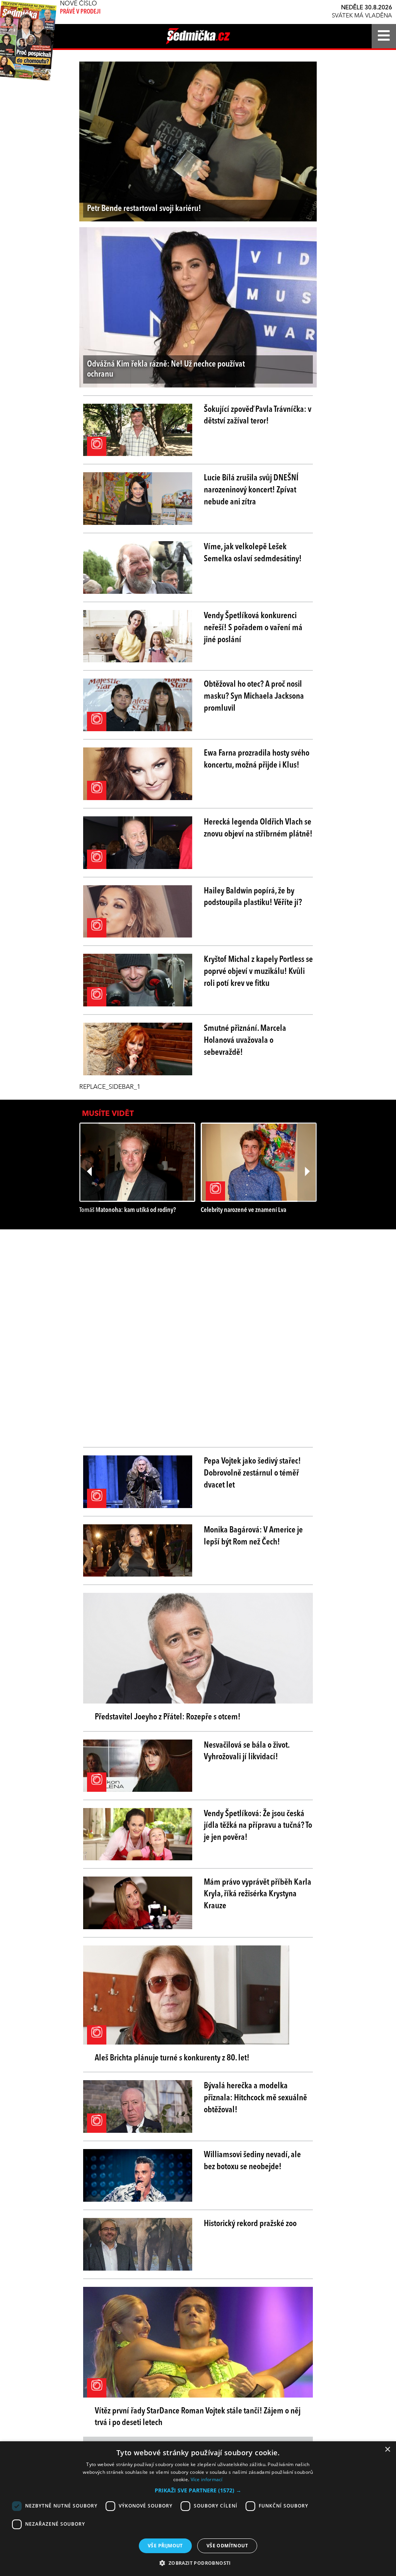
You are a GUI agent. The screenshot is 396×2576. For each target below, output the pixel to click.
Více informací (207, 2479)
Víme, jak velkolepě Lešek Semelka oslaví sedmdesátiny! (253, 553)
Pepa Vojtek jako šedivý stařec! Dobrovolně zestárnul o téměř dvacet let (252, 1473)
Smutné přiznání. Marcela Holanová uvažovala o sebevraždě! (245, 1040)
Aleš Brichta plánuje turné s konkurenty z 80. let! (172, 2058)
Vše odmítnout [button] (227, 2546)
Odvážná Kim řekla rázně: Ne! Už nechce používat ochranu (166, 369)
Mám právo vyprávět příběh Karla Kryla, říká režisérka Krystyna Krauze (258, 1894)
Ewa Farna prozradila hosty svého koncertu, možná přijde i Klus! (257, 759)
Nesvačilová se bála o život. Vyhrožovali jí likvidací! (247, 1751)
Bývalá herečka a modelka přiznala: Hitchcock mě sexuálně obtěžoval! (255, 2098)
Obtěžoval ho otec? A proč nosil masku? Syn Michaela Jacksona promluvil (254, 696)
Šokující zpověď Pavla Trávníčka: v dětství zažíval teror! (258, 416)
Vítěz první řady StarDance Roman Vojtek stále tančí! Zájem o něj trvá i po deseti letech (198, 2417)
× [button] (387, 2450)
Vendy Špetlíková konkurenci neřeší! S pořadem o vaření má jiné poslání (253, 628)
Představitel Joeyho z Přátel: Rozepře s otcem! (168, 1717)
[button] (198, 2490)
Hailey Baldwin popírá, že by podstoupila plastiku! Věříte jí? (253, 897)
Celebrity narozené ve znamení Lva (243, 1210)
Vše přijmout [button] (165, 2546)
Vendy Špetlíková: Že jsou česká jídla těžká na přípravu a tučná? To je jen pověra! (258, 1826)
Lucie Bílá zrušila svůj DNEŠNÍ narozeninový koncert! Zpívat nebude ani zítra (251, 490)
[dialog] (198, 2509)
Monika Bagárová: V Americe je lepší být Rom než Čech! (253, 1536)
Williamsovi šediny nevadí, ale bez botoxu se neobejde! (252, 2161)
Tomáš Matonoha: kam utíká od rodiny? (128, 1210)
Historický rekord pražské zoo (250, 2224)
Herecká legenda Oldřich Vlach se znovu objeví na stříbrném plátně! (258, 828)
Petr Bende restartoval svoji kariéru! (144, 209)
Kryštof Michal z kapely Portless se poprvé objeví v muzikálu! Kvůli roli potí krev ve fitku (258, 972)
